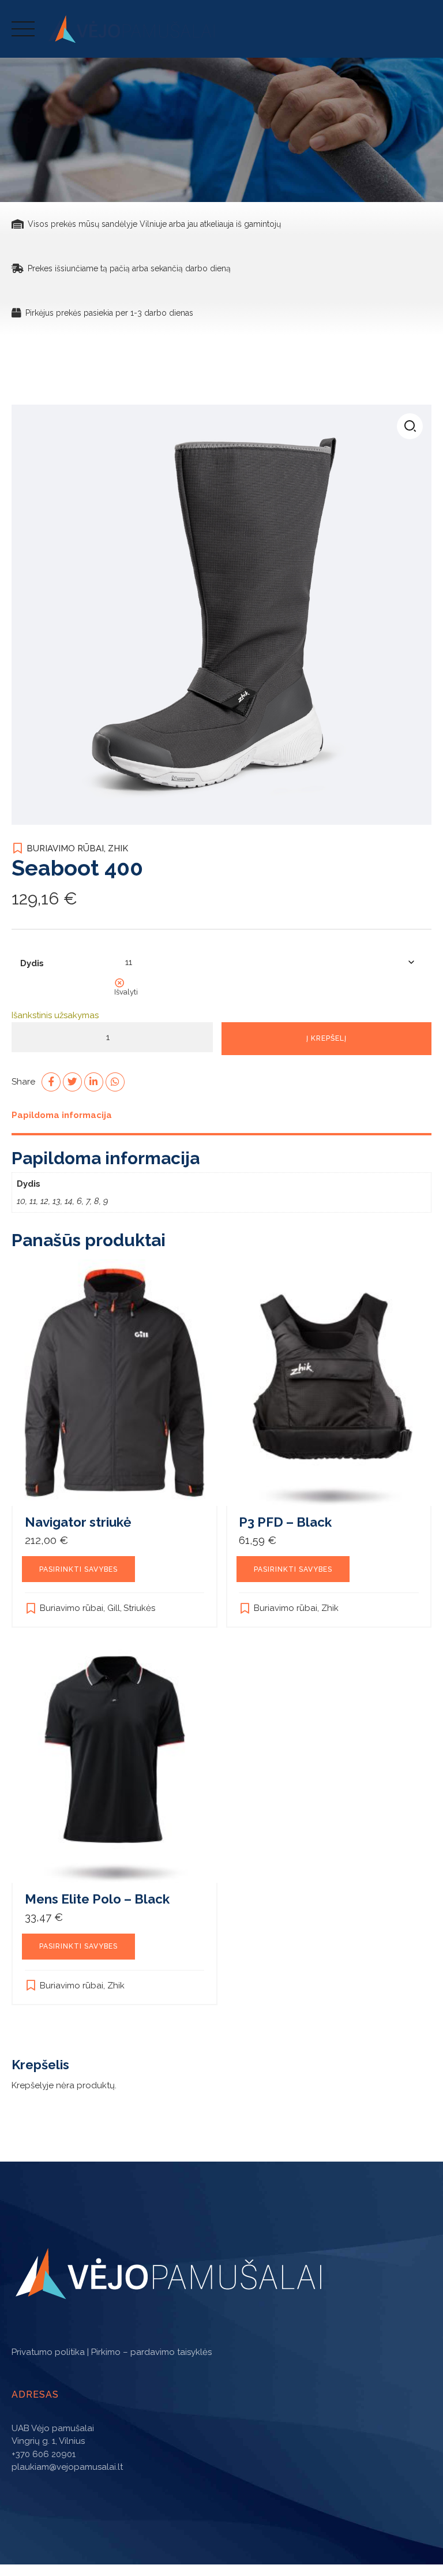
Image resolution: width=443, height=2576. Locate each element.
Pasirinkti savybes (78, 1569)
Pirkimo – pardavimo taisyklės (151, 2352)
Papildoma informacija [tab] (62, 1115)
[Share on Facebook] (51, 1082)
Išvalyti (126, 992)
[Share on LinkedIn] (94, 1082)
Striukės (139, 1608)
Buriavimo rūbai (65, 848)
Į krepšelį (326, 1038)
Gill (114, 1608)
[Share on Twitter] (72, 1082)
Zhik (118, 848)
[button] (410, 426)
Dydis (32, 963)
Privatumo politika (48, 2352)
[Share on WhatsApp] (115, 1082)
